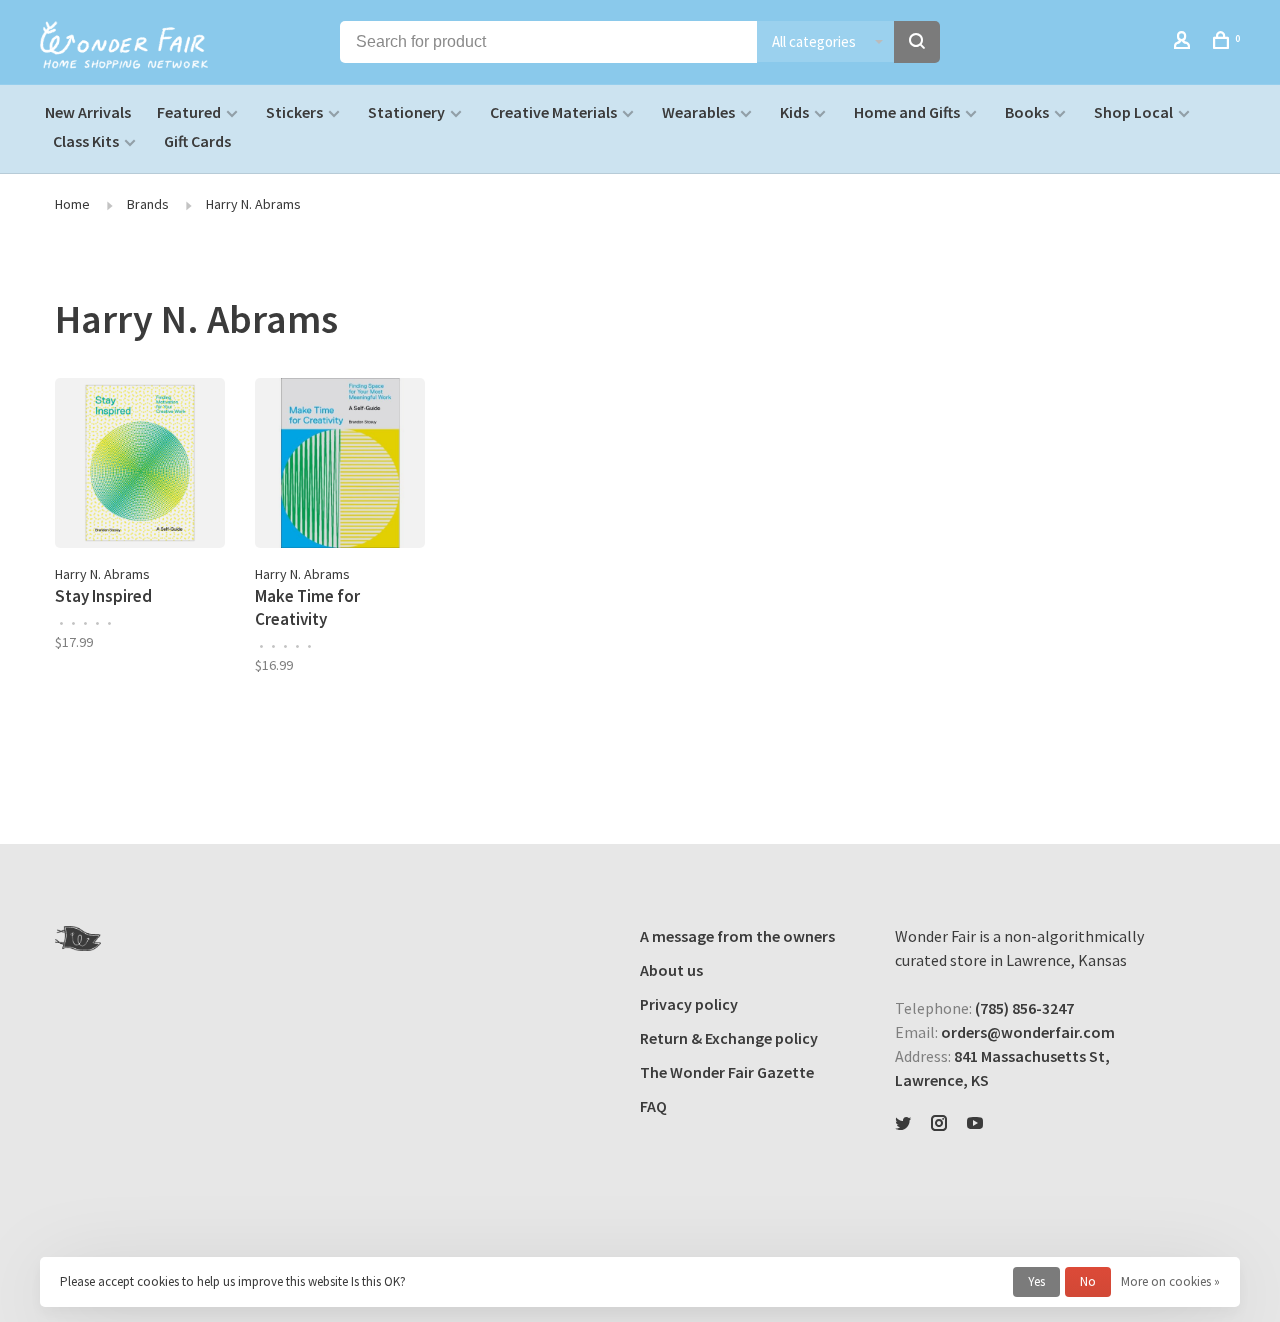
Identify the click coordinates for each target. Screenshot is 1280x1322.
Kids (794, 112)
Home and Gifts (907, 112)
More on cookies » (1170, 1281)
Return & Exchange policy (729, 1038)
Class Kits (86, 141)
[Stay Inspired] (140, 466)
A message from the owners (737, 936)
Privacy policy (689, 1004)
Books (1027, 112)
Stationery (406, 112)
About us (671, 970)
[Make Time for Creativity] (340, 466)
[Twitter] (903, 1124)
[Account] (1184, 43)
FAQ (653, 1106)
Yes (1036, 1281)
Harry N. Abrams (253, 204)
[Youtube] (975, 1124)
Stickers (294, 112)
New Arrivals (88, 112)
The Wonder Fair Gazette (727, 1072)
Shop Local (1133, 112)
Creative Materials (553, 112)
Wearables (698, 112)
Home (72, 204)
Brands (148, 204)
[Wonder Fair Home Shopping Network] (78, 938)
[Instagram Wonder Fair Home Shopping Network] (939, 1124)
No (1088, 1281)
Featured (189, 112)
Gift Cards (197, 141)
